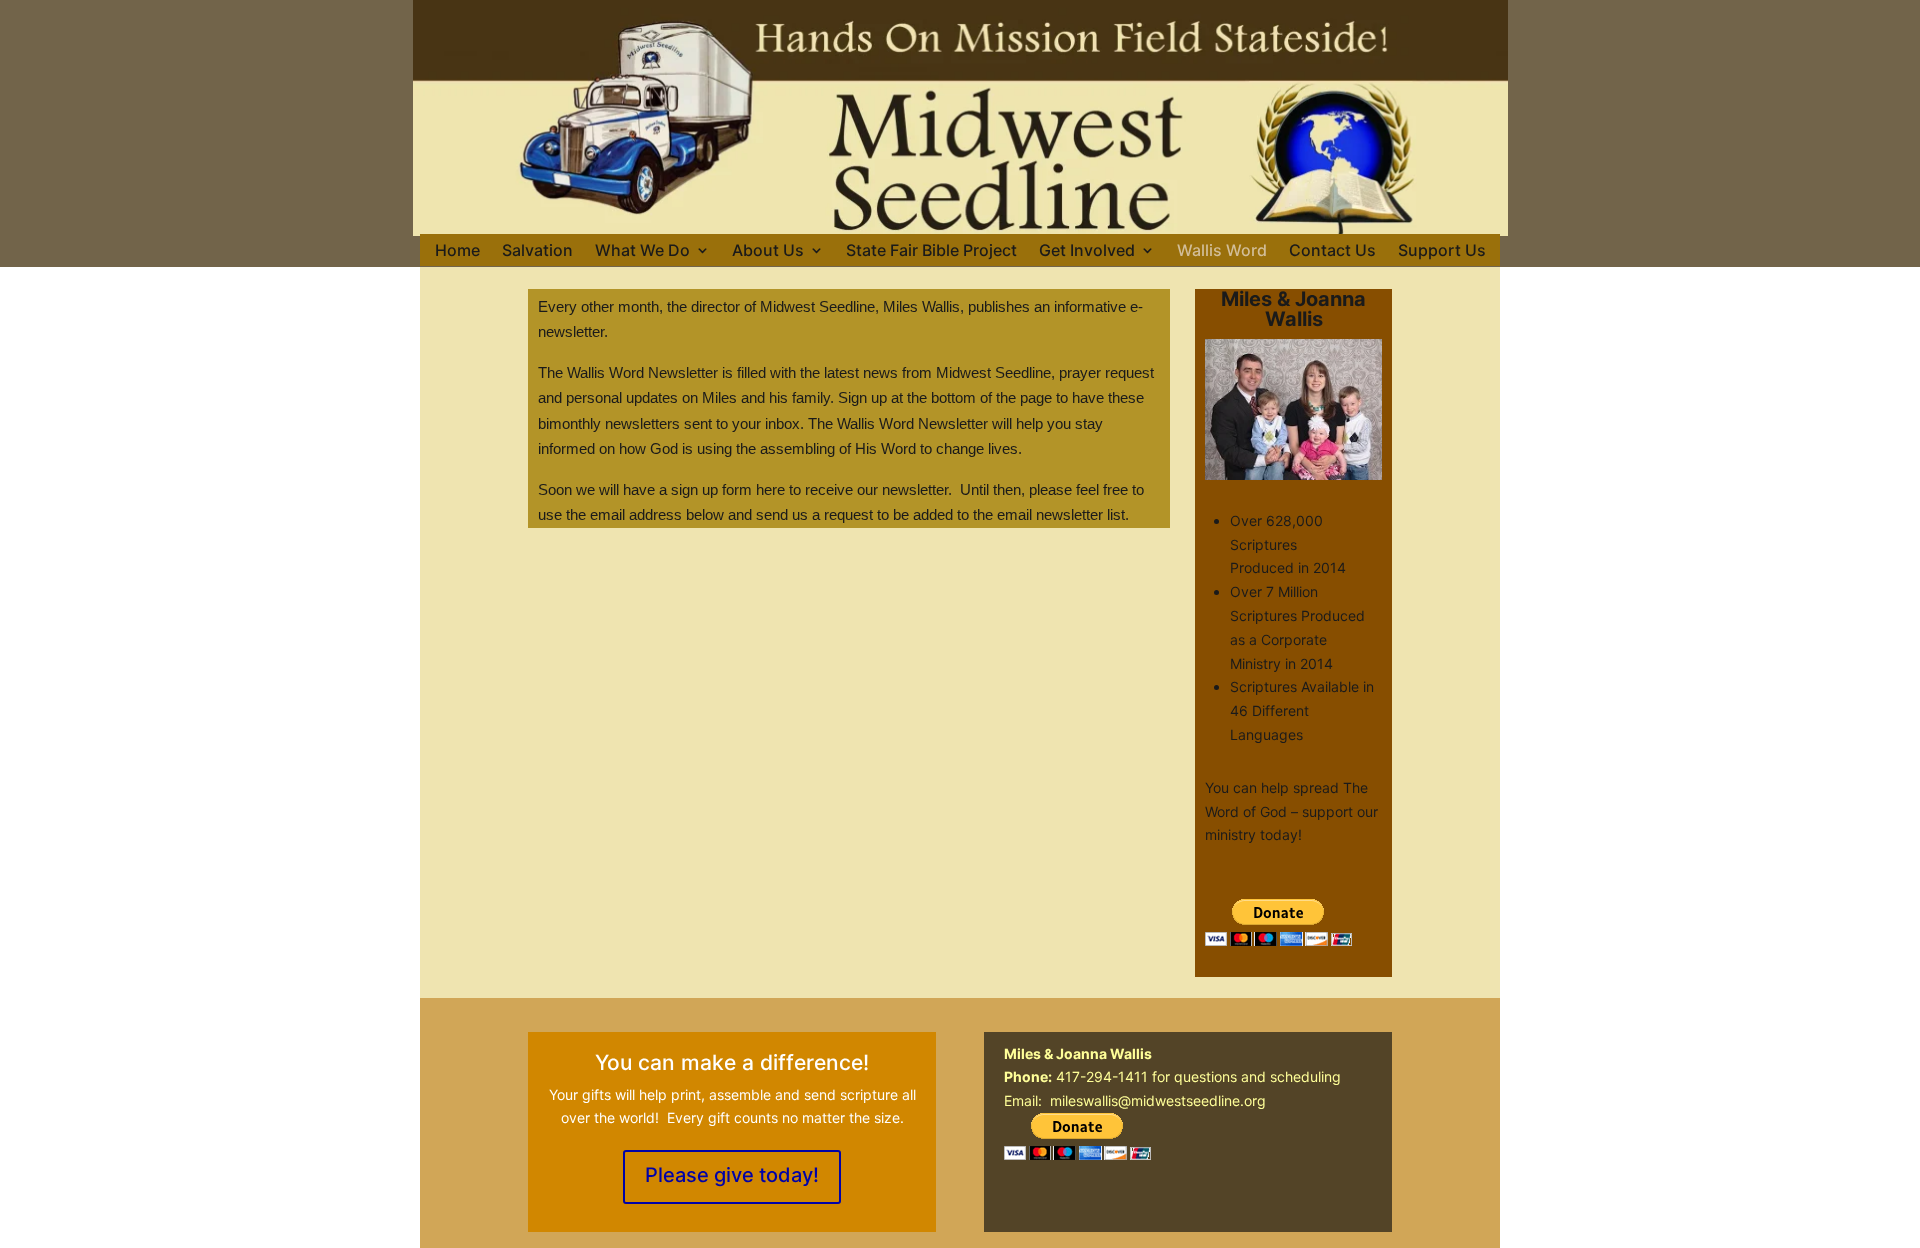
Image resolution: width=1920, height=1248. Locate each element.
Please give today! (732, 1175)
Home (457, 251)
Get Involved (1087, 251)
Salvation (537, 251)
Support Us (1442, 251)
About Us (768, 251)
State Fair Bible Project (931, 251)
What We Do (642, 251)
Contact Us (1332, 251)
